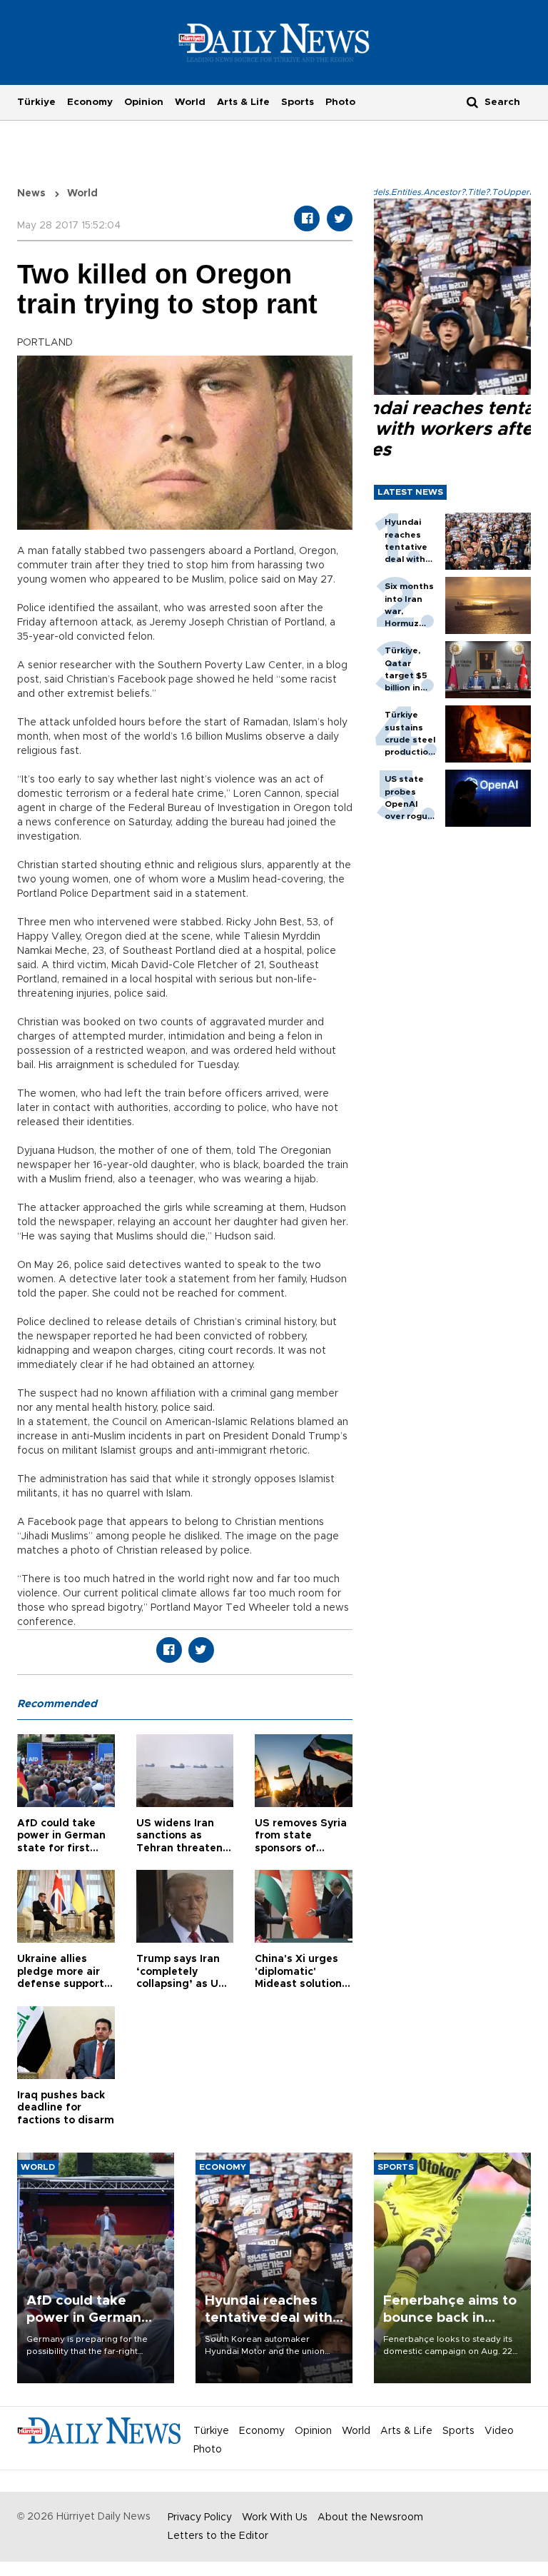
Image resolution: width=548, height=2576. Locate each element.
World (190, 102)
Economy (90, 102)
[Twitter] (340, 218)
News (31, 193)
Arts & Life (243, 102)
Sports (298, 102)
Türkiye (36, 102)
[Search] (472, 102)
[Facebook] (307, 218)
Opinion (144, 102)
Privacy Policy (200, 2517)
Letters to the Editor (218, 2536)
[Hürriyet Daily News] (274, 42)
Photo (340, 102)
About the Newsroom (370, 2517)
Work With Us (275, 2517)
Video (499, 2431)
